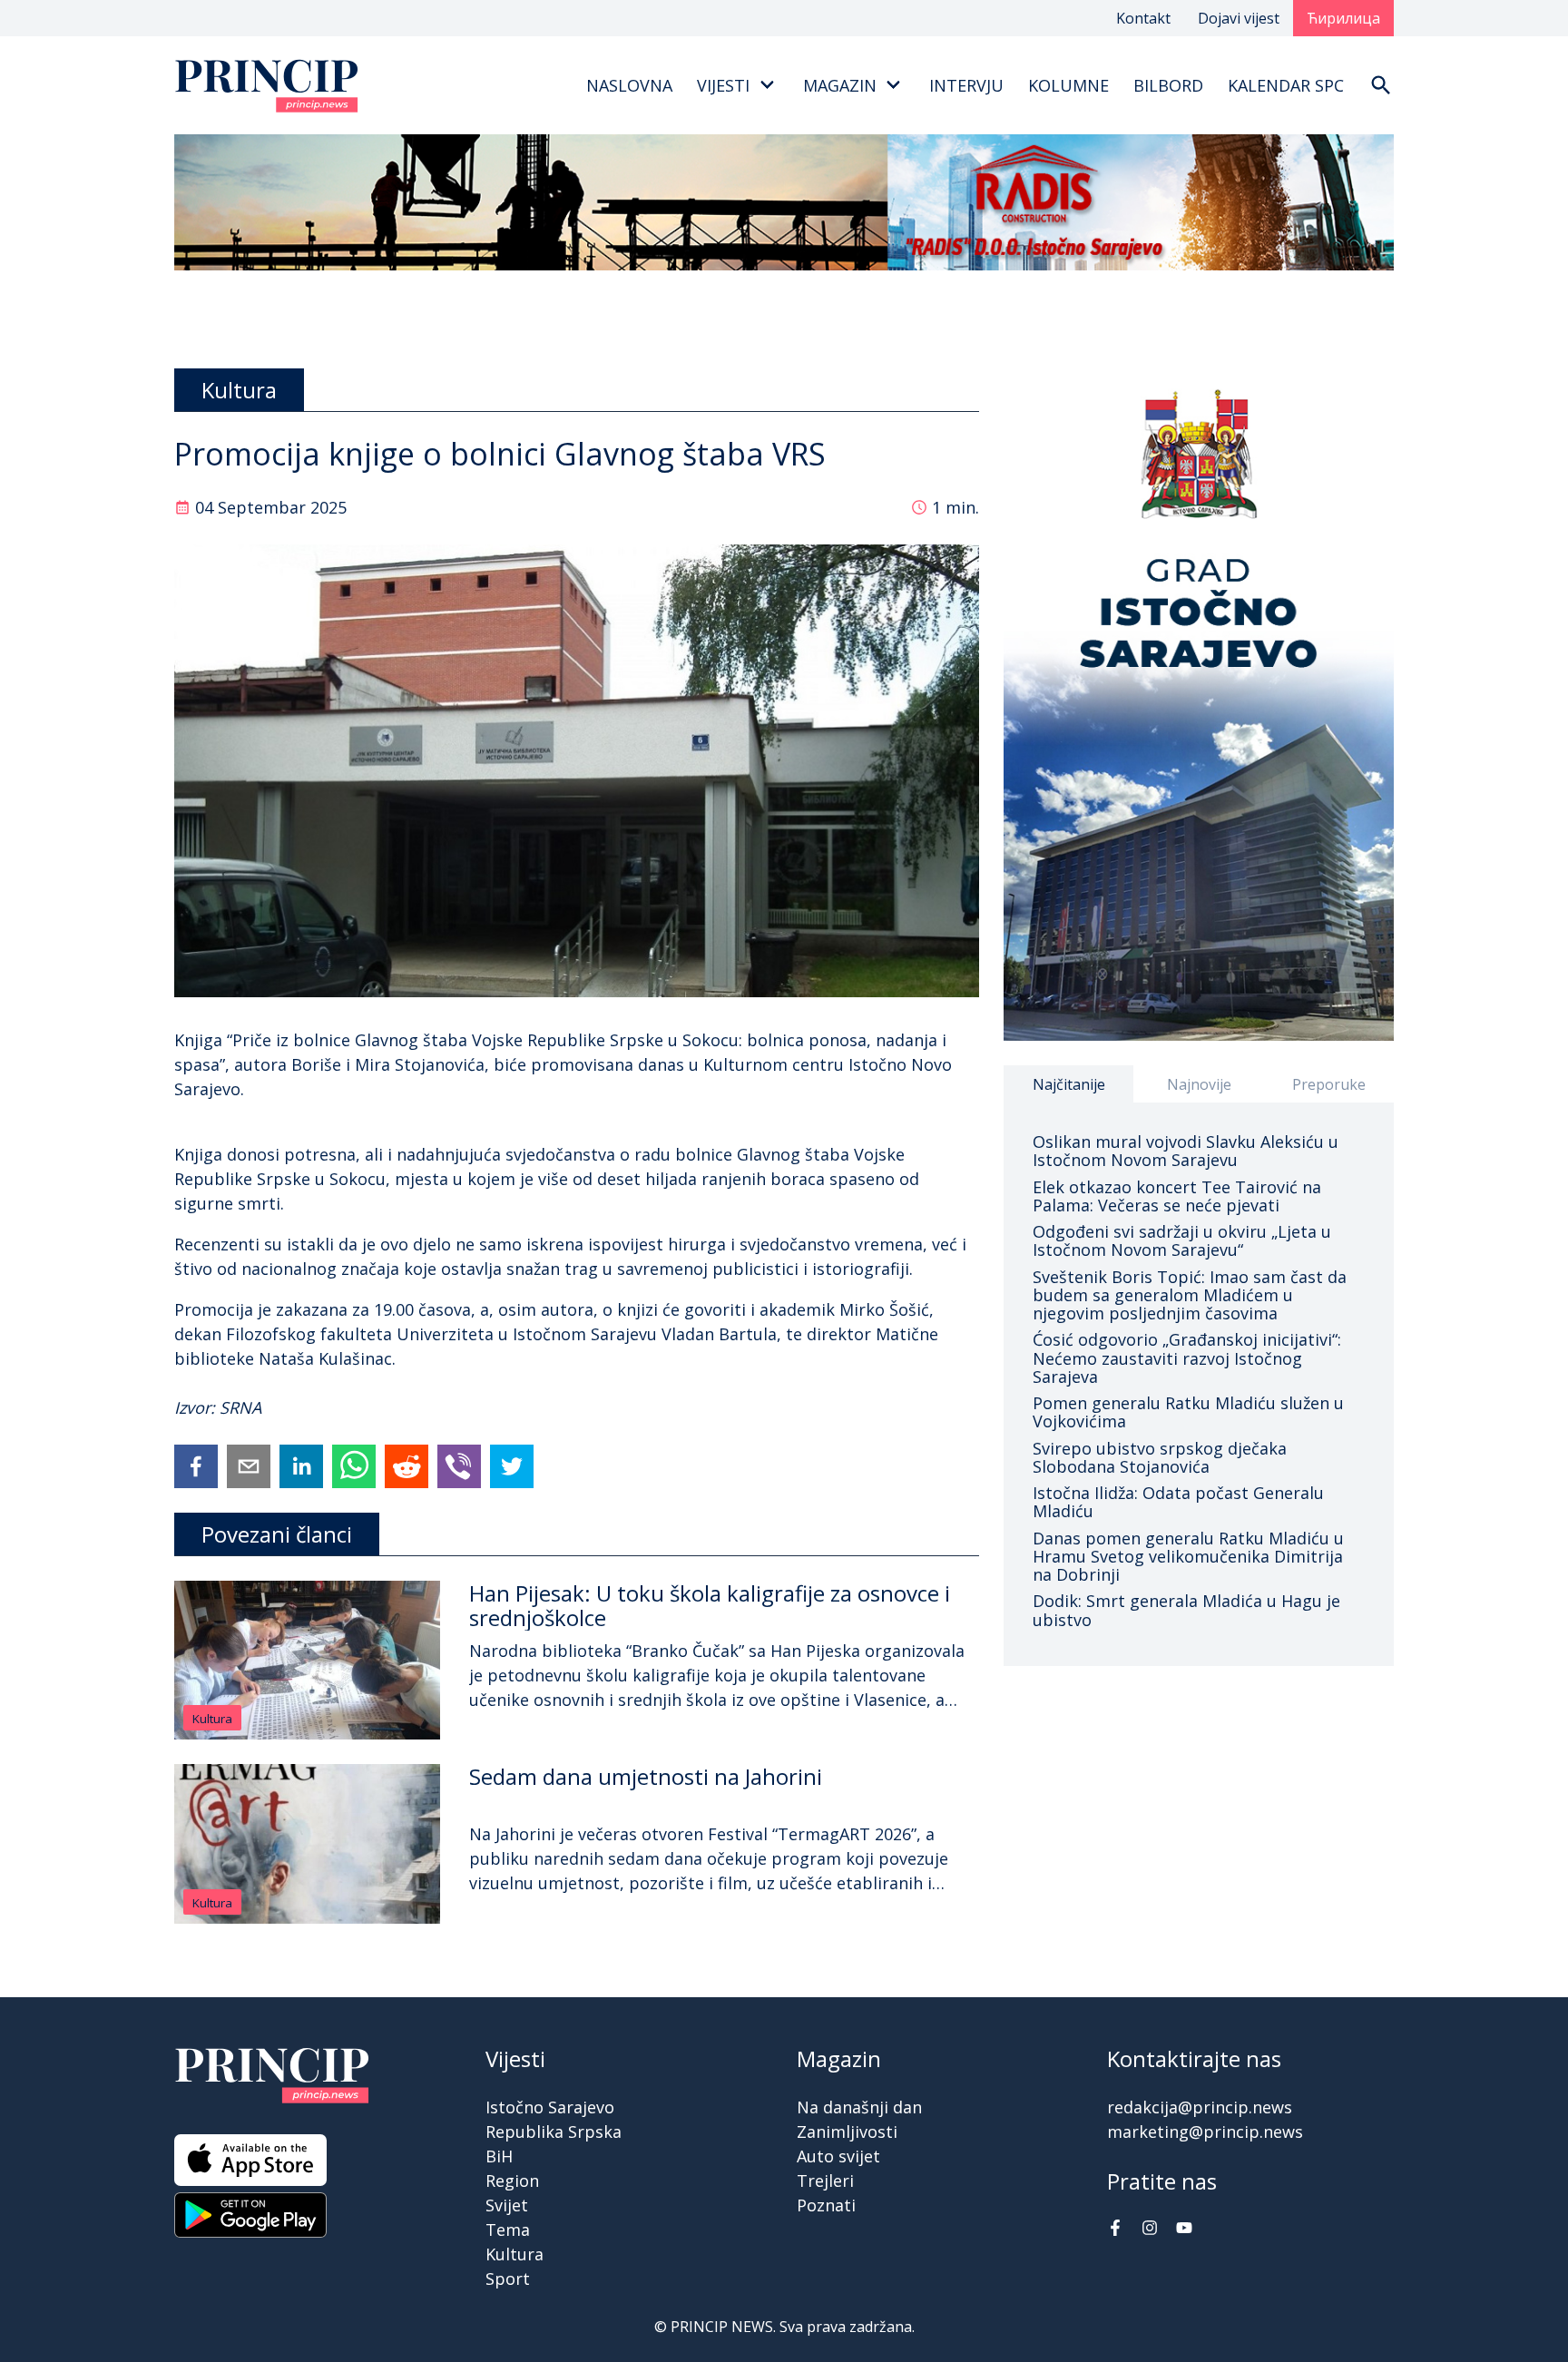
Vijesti (723, 85)
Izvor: (197, 1407)
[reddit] (407, 1466)
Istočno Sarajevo (550, 2107)
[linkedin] (301, 1466)
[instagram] (1150, 2230)
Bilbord (1168, 85)
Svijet (507, 2205)
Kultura (212, 1719)
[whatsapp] (354, 1466)
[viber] (459, 1466)
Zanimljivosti (847, 2132)
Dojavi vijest (1239, 18)
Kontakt (1143, 18)
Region (512, 2181)
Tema (508, 2230)
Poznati (826, 2205)
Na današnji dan (859, 2107)
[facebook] (196, 1466)
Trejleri (825, 2181)
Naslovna (629, 85)
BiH (499, 2156)
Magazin (840, 85)
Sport (508, 2279)
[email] (249, 1466)
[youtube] (1184, 2230)
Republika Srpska (554, 2132)
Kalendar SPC (1286, 85)
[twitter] (512, 1466)
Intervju (966, 85)
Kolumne (1068, 85)
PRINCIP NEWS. (723, 2327)
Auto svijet (838, 2156)
